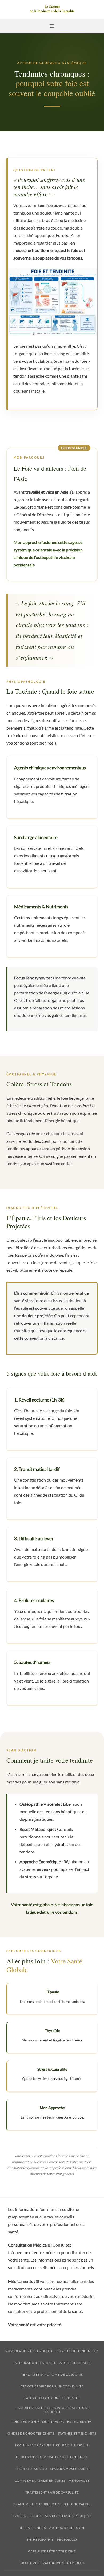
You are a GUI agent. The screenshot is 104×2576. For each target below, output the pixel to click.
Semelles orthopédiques (68, 2516)
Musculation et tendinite (29, 2351)
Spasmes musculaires (70, 2469)
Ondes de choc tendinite (31, 2433)
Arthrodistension (67, 2528)
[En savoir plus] (52, 9)
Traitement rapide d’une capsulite (53, 2563)
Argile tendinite (75, 2363)
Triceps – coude (27, 2516)
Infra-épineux (33, 2528)
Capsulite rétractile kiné (52, 2551)
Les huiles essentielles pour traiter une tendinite (52, 2410)
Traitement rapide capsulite (52, 2492)
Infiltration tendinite (35, 2363)
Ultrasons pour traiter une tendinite (52, 2457)
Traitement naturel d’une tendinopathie (52, 2504)
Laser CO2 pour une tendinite (52, 2398)
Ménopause (79, 2481)
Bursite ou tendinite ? (77, 2351)
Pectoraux (67, 2539)
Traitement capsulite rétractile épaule (52, 2445)
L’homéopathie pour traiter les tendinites (52, 2422)
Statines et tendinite (77, 2433)
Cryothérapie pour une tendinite (52, 2386)
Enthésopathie (40, 2539)
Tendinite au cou (31, 2469)
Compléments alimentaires (40, 2481)
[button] (52, 26)
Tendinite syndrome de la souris (52, 2374)
